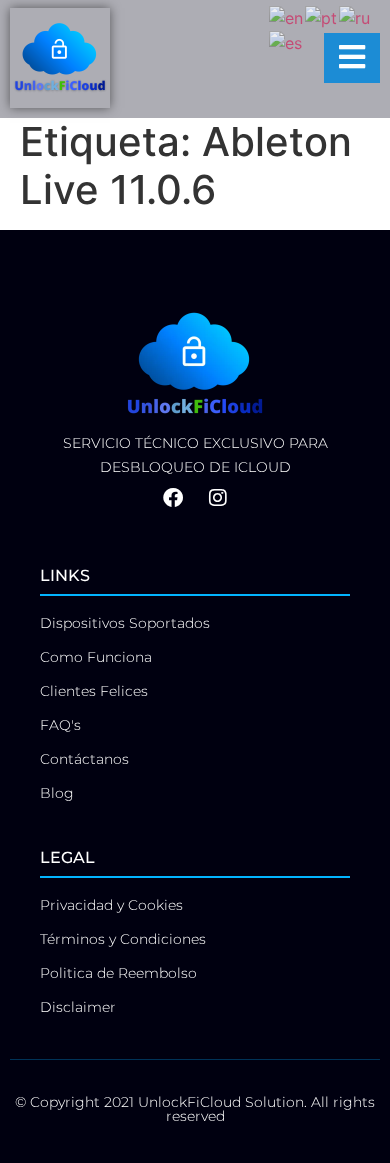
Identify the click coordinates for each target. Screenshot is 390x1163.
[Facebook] (173, 498)
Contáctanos (84, 759)
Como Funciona (96, 657)
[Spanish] (286, 42)
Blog (57, 793)
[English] (287, 16)
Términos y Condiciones (123, 939)
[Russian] (355, 16)
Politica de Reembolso (118, 973)
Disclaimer (78, 1007)
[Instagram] (218, 498)
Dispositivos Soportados (125, 623)
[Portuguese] (322, 16)
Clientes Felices (94, 691)
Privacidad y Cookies (111, 905)
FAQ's (60, 725)
